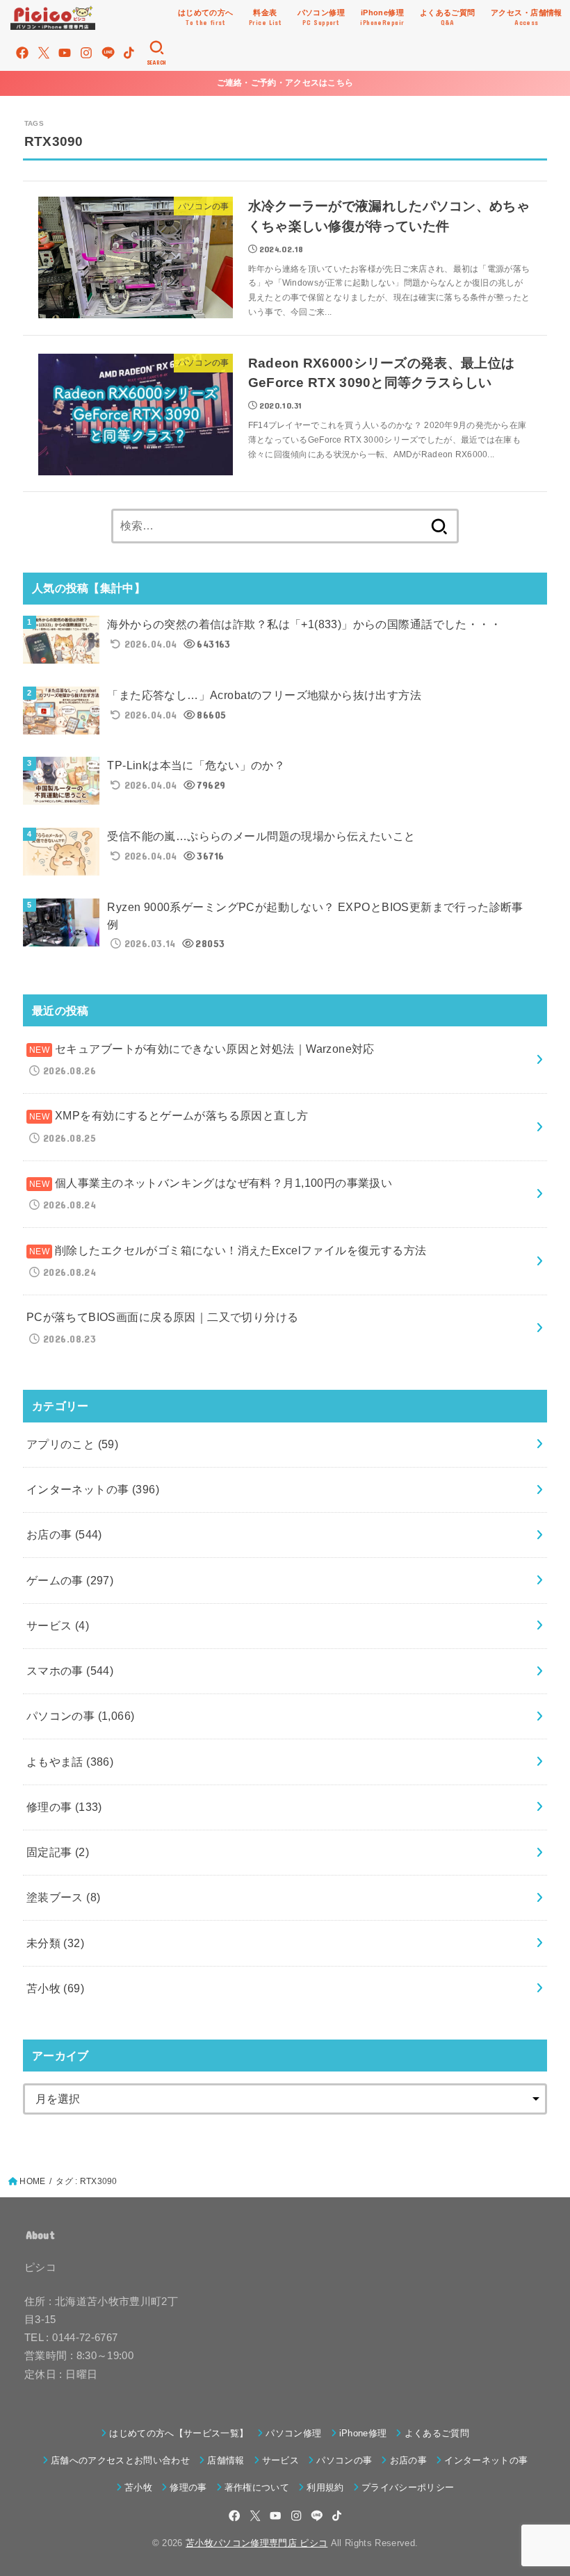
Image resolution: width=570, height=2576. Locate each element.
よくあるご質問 (437, 2433)
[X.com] (44, 53)
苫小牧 (55, 1988)
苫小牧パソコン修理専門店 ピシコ (256, 2543)
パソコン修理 (293, 2433)
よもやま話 (70, 1762)
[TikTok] (129, 53)
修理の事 (64, 1807)
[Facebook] (22, 53)
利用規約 (325, 2487)
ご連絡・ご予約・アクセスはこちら (285, 83)
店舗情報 (226, 2460)
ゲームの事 (70, 1580)
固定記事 (58, 1852)
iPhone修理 (363, 2433)
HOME (32, 2181)
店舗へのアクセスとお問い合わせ (120, 2460)
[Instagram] (86, 53)
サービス (58, 1625)
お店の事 (64, 1534)
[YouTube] (65, 53)
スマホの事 (70, 1671)
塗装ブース (64, 1897)
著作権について (257, 2487)
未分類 (55, 1943)
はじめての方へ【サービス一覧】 (179, 2433)
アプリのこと (73, 1444)
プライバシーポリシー (408, 2487)
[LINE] (108, 53)
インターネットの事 (93, 1489)
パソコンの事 (81, 1716)
